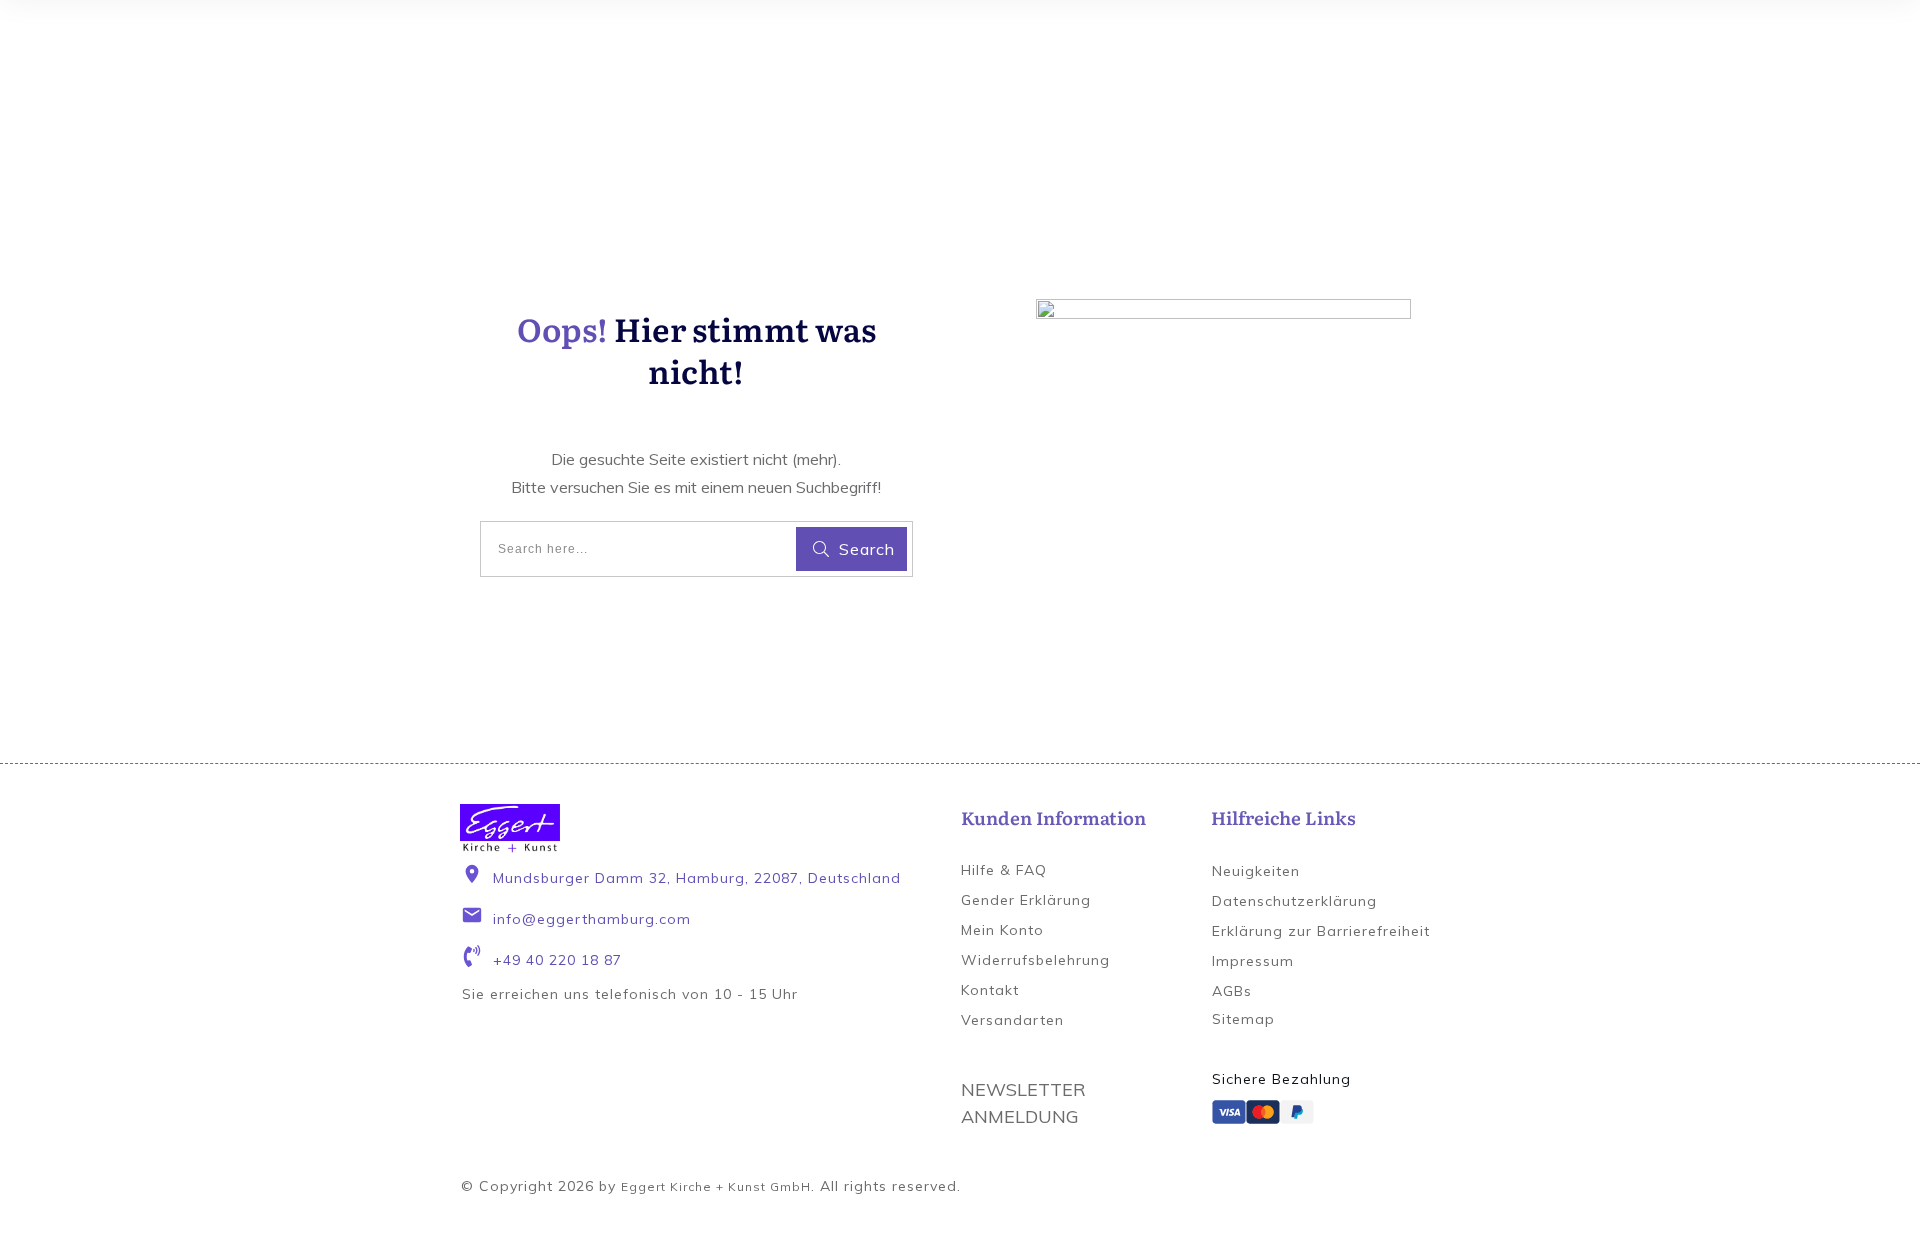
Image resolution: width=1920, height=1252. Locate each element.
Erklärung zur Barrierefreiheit (1321, 931)
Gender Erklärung (1026, 900)
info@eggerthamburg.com (592, 919)
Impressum (1253, 961)
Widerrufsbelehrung (1035, 960)
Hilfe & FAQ (1004, 870)
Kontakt (990, 990)
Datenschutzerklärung (1294, 901)
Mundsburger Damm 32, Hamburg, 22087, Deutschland (697, 878)
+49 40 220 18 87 (557, 960)
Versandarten (1012, 1020)
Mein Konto (1002, 930)
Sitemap (1243, 1019)
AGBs (1232, 991)
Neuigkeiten (1256, 871)
